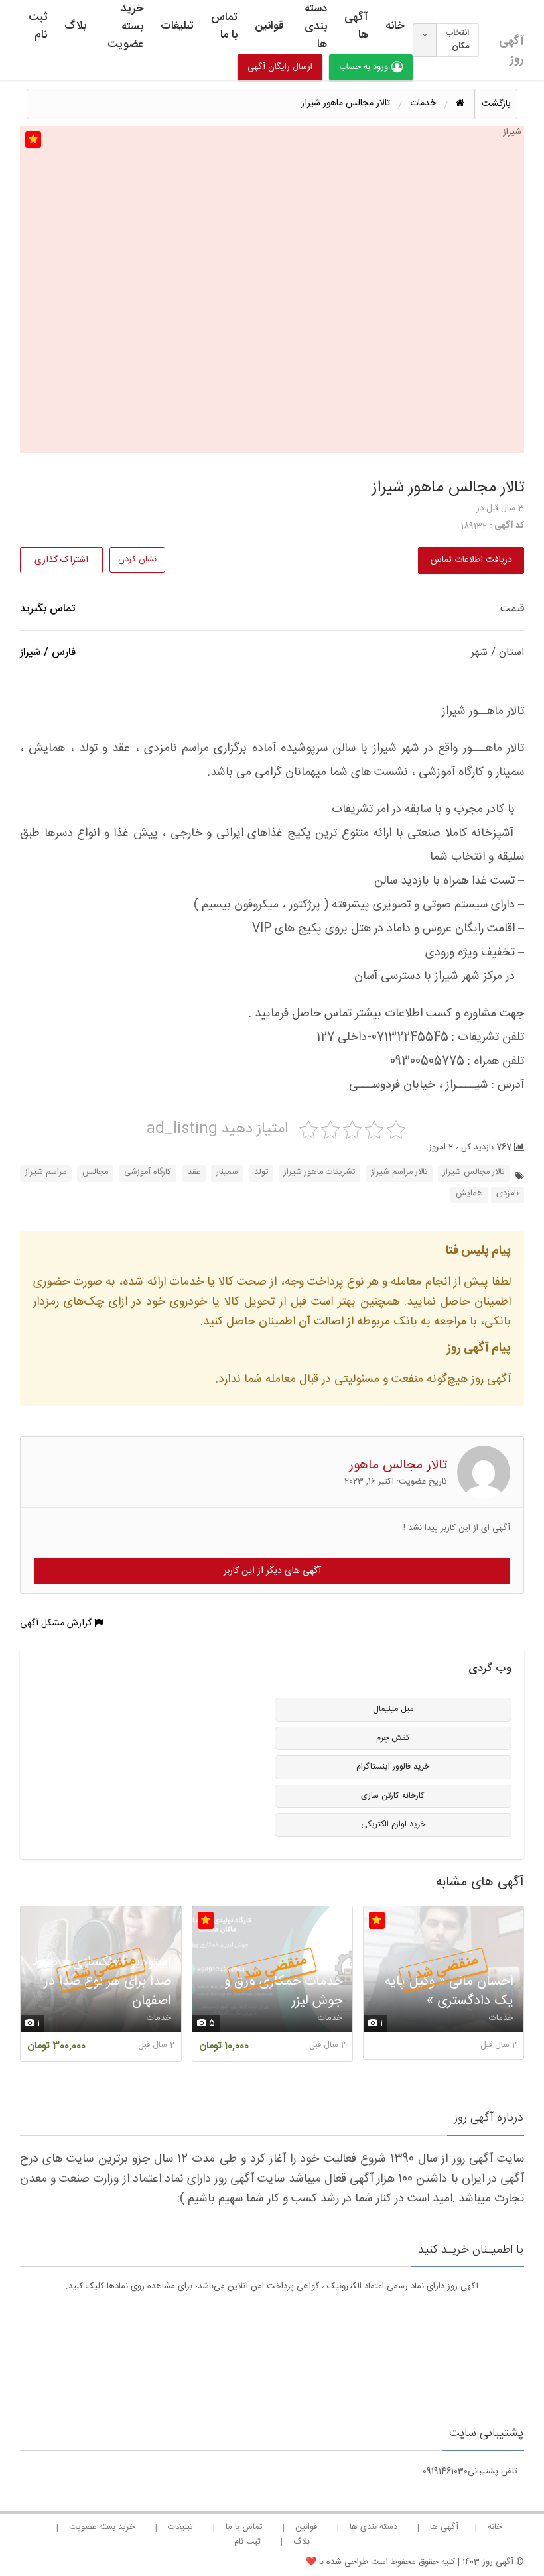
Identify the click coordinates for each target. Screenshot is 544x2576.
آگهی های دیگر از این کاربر (272, 1571)
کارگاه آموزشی (148, 1172)
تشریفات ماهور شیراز (319, 1172)
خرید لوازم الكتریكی (393, 1825)
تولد (261, 1172)
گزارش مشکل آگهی (57, 1623)
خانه (395, 26)
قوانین (269, 26)
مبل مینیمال (393, 1709)
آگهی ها (356, 26)
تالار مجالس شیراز (474, 1172)
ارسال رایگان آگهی (280, 67)
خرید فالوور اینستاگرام (393, 1767)
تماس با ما (224, 26)
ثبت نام (38, 26)
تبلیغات (177, 26)
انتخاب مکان (457, 40)
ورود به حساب (364, 67)
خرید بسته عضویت (125, 27)
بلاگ (75, 26)
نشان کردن (137, 559)
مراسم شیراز (46, 1172)
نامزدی (508, 1194)
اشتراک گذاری (61, 560)
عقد (194, 1172)
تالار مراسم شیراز (399, 1172)
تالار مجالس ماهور (398, 1465)
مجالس (95, 1172)
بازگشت (496, 104)
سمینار (227, 1172)
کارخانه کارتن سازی (393, 1796)
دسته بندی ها (316, 27)
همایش (469, 1194)
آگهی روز (511, 50)
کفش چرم (393, 1738)
